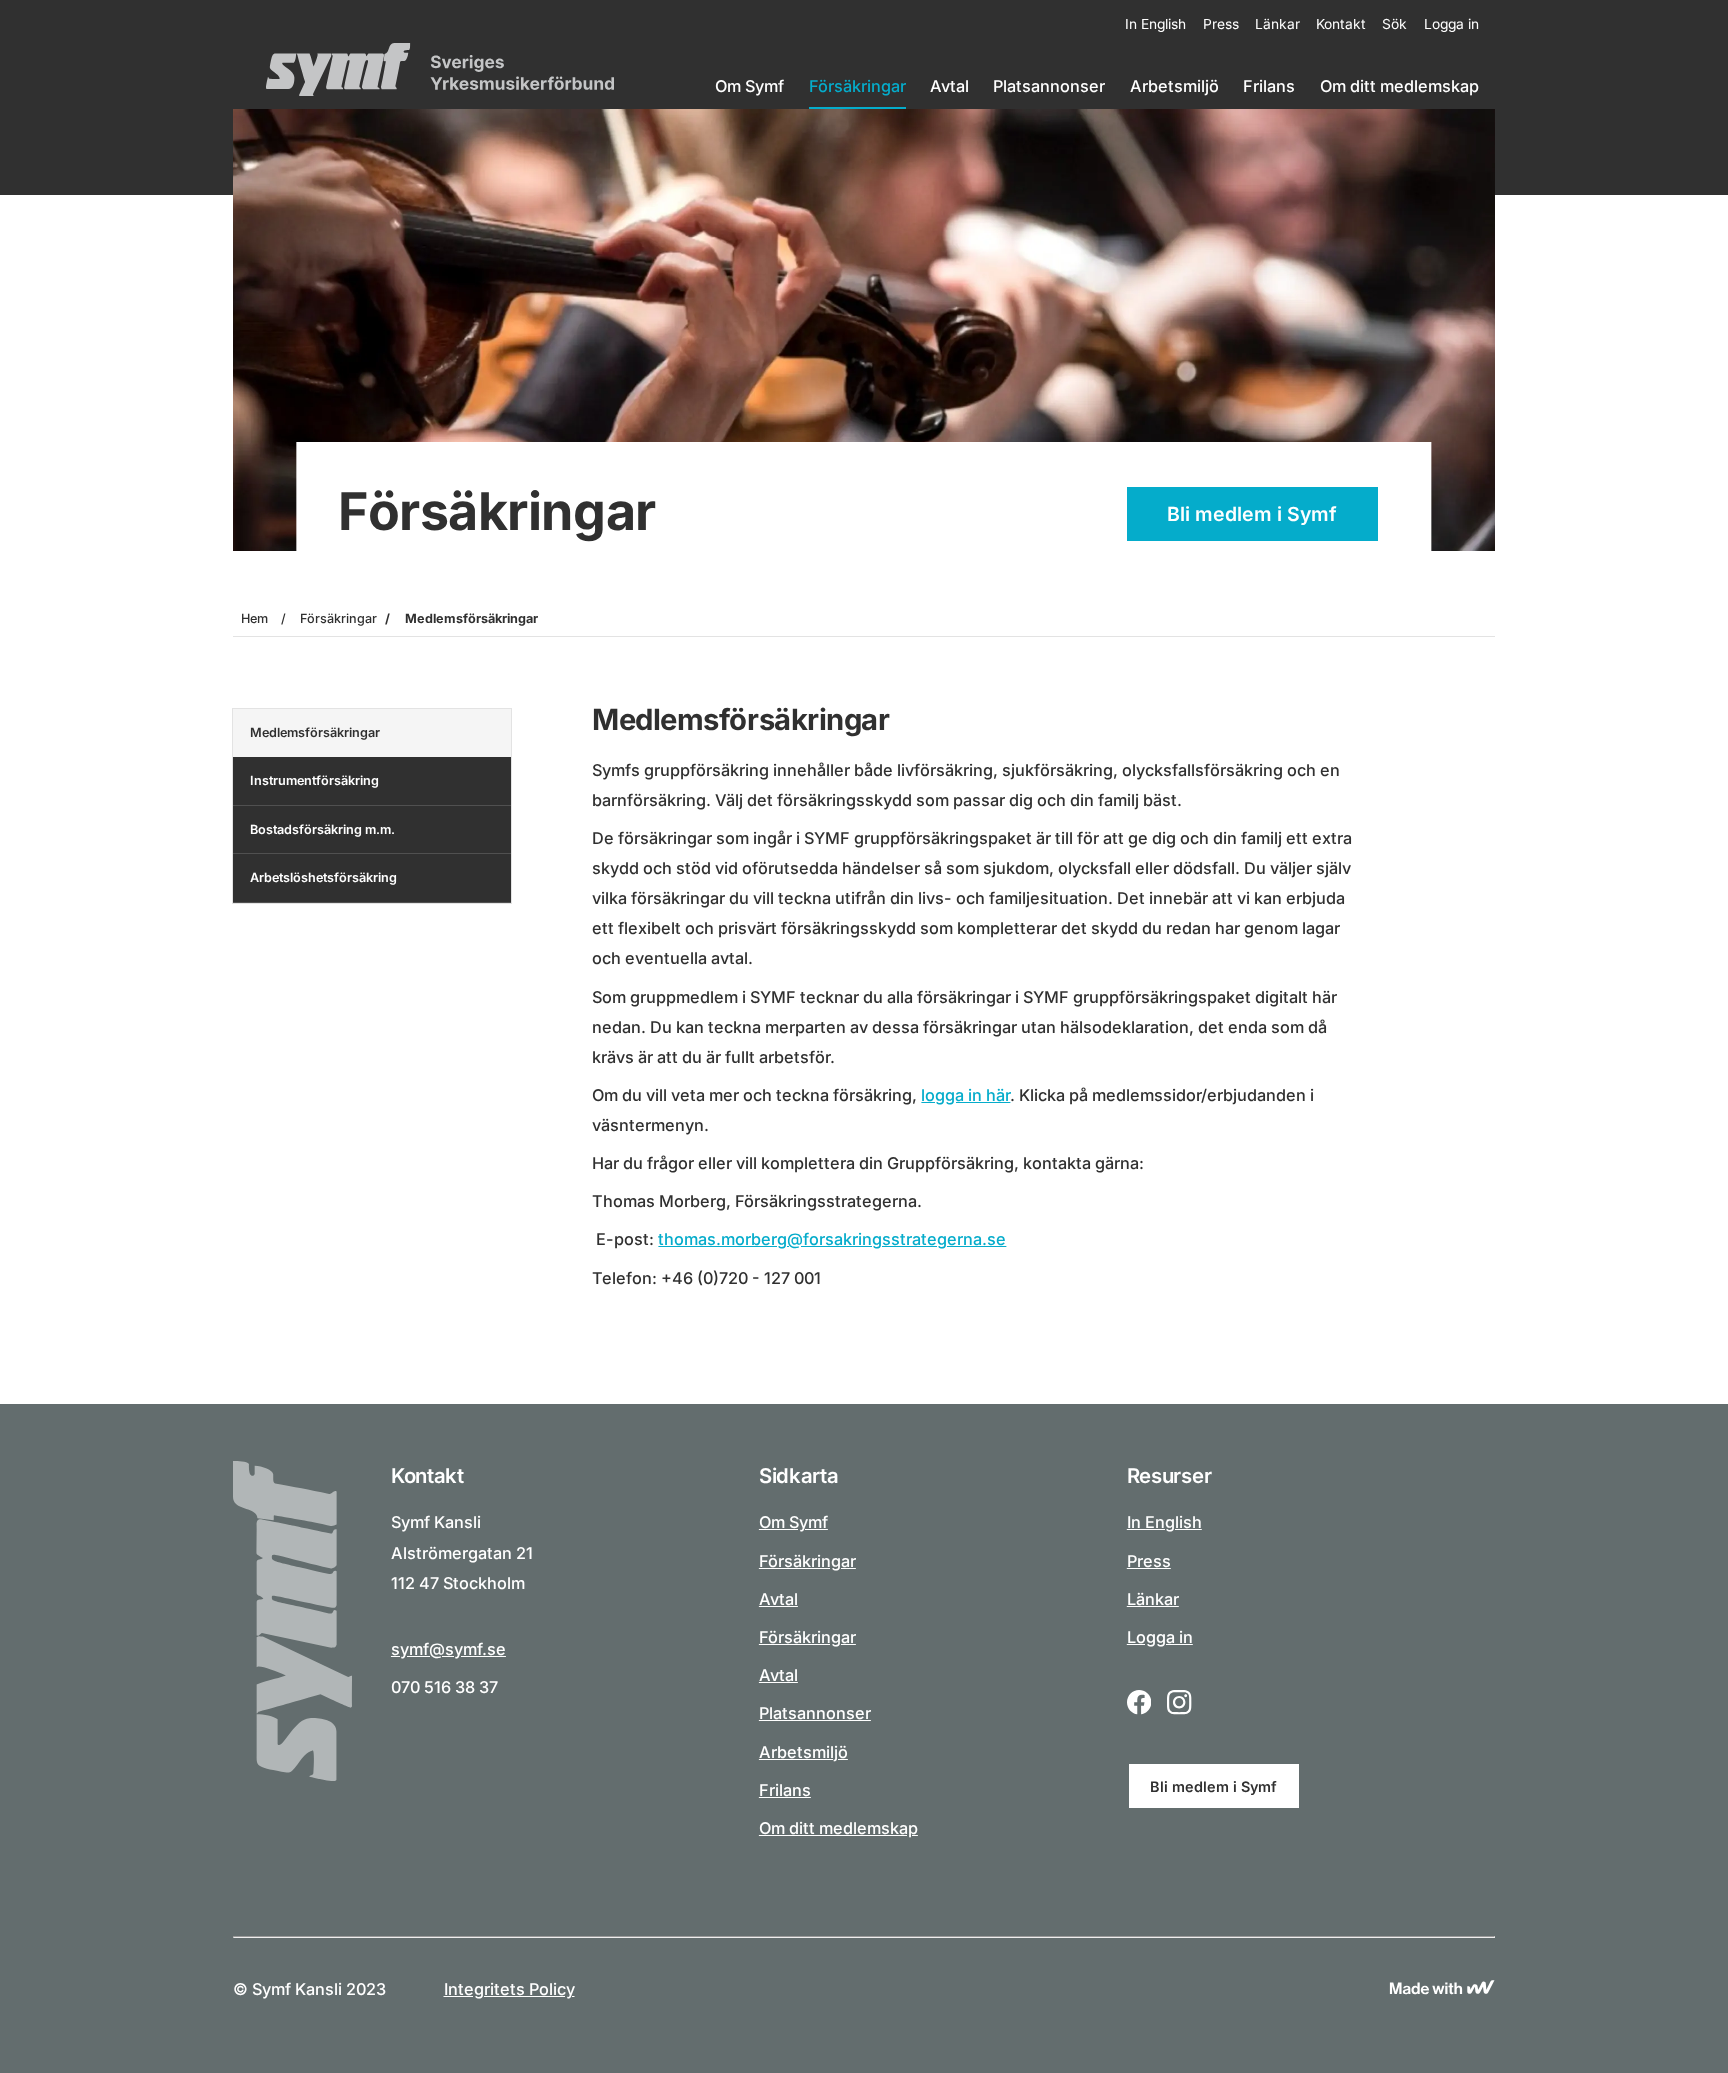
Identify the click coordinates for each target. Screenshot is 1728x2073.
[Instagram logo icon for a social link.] (1179, 1704)
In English (1155, 24)
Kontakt (1341, 24)
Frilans (1269, 86)
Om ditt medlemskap (1399, 86)
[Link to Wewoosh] (1442, 1989)
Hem (254, 618)
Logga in (1451, 24)
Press (1221, 24)
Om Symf (749, 86)
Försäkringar (857, 86)
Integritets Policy (509, 1989)
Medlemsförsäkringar (471, 618)
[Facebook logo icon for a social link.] (1139, 1704)
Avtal (949, 86)
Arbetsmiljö (1174, 86)
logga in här (965, 1095)
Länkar (1277, 24)
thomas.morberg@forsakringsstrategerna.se (832, 1239)
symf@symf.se (448, 1649)
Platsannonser (1049, 86)
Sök (1394, 24)
